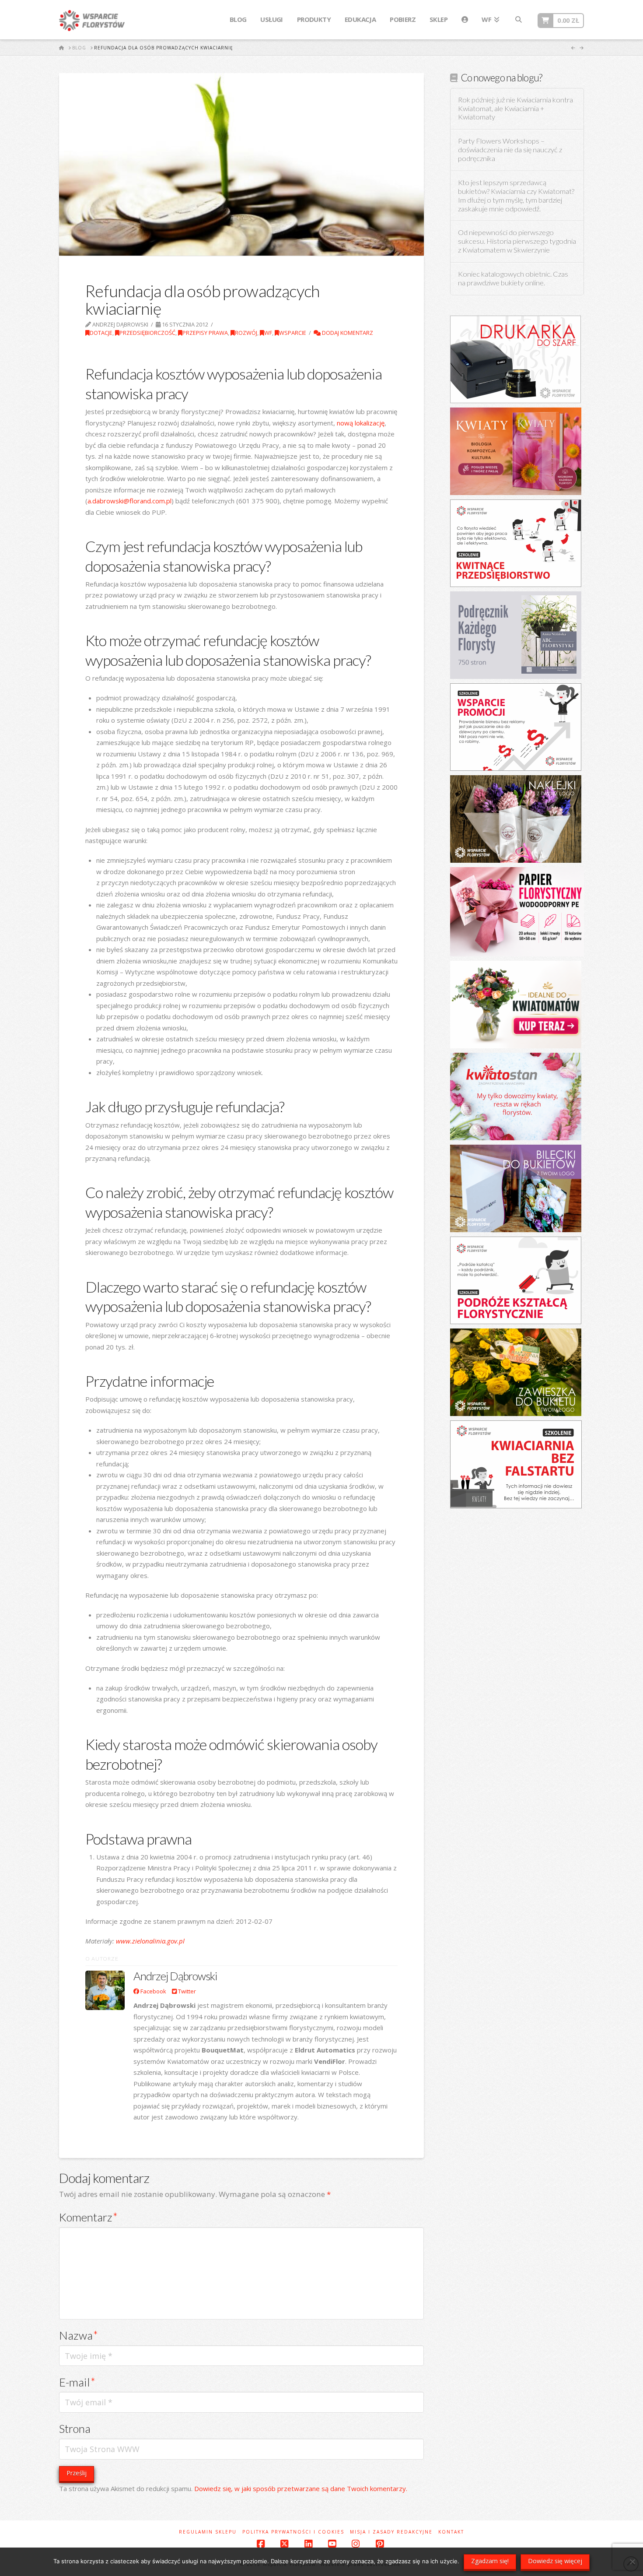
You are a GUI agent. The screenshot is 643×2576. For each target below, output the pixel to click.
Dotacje (101, 333)
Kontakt (451, 2532)
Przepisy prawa (205, 333)
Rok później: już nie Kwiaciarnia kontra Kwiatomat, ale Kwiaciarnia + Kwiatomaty (515, 109)
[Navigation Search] (518, 20)
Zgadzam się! (490, 2561)
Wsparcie (293, 333)
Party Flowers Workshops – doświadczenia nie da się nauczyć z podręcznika (510, 150)
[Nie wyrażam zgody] (632, 2562)
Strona (75, 2428)
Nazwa (79, 2335)
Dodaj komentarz (347, 333)
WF (268, 333)
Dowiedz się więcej (555, 2561)
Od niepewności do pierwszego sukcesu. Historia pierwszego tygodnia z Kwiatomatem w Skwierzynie (517, 241)
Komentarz (88, 2217)
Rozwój (246, 333)
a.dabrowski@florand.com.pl (129, 501)
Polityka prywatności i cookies (293, 2532)
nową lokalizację (361, 423)
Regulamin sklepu (208, 2532)
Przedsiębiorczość (147, 333)
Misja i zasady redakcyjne (391, 2532)
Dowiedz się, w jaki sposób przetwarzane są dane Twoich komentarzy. (301, 2488)
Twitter (186, 1991)
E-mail (77, 2382)
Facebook (153, 1991)
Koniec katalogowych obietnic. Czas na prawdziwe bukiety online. (513, 279)
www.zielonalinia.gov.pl (150, 1941)
